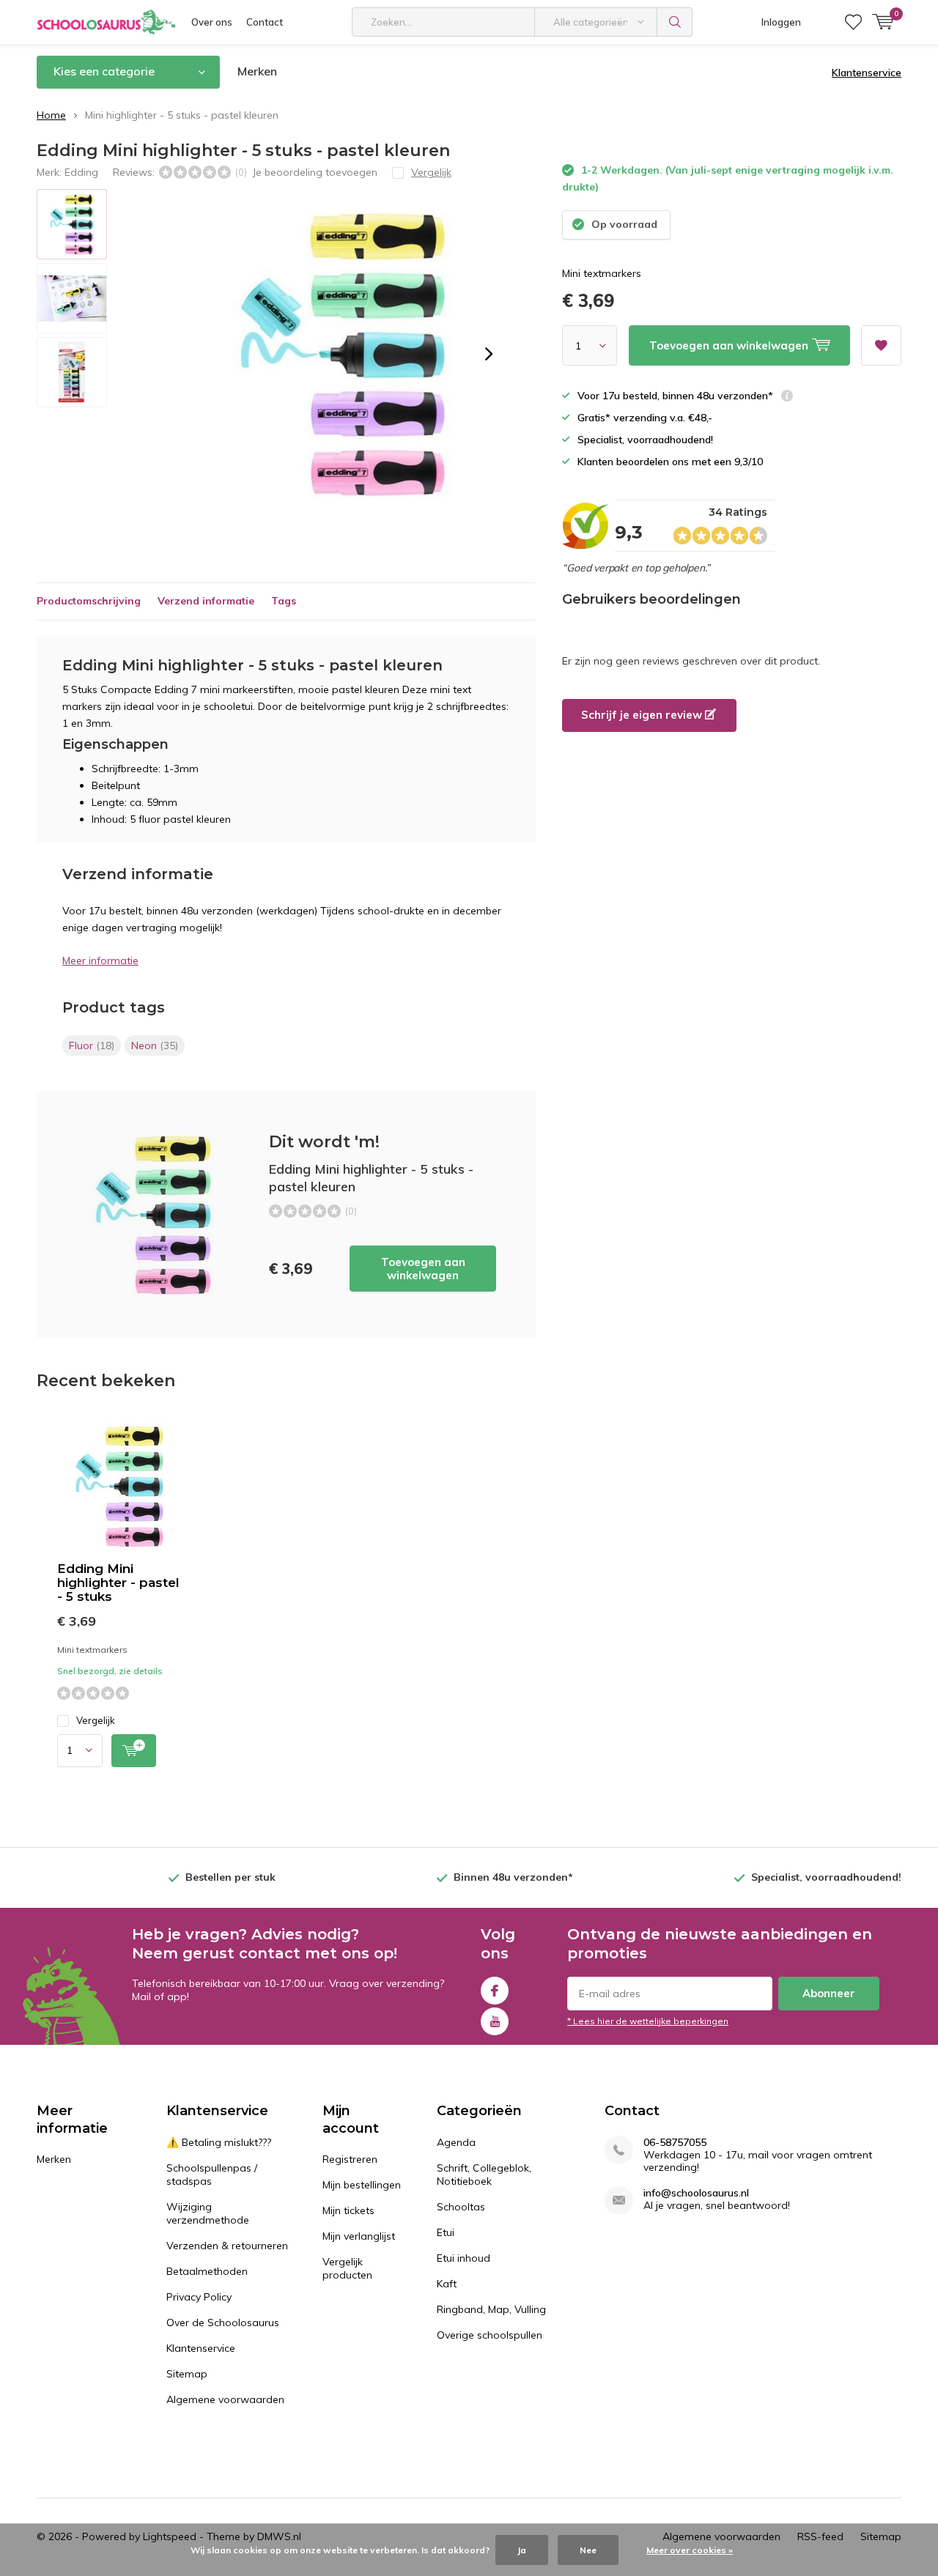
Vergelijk (96, 1720)
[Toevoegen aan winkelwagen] (134, 1751)
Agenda (456, 2142)
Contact (265, 22)
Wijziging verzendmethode (208, 2213)
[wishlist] (853, 22)
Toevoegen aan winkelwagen (423, 1269)
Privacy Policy (199, 2297)
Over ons (212, 22)
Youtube (495, 2021)
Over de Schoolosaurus (223, 2323)
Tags (284, 601)
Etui (446, 2232)
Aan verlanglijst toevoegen (881, 345)
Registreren (350, 2159)
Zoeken (675, 22)
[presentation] (489, 354)
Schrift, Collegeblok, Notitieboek (484, 2175)
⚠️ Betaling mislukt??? (219, 2142)
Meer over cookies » (690, 2550)
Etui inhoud (464, 2258)
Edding (81, 172)
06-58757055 (675, 2143)
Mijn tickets (348, 2210)
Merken (257, 71)
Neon (155, 1045)
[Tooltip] (787, 397)
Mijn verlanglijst (359, 2236)
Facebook (495, 1991)
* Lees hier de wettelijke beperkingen (648, 2021)
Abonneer (829, 1993)
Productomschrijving (89, 601)
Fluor (92, 1045)
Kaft (447, 2284)
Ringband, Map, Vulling (491, 2309)
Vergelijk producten (347, 2268)
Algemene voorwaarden (225, 2399)
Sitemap (187, 2374)
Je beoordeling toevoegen (315, 172)
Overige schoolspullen (490, 2335)
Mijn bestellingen (362, 2185)
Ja (522, 2550)
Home (51, 115)
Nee (588, 2550)
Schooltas (461, 2207)
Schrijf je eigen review (643, 715)
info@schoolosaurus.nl (696, 2193)
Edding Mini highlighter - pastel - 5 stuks (118, 1583)
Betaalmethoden (207, 2271)
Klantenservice (867, 73)
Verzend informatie (206, 601)
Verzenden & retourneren (227, 2246)
